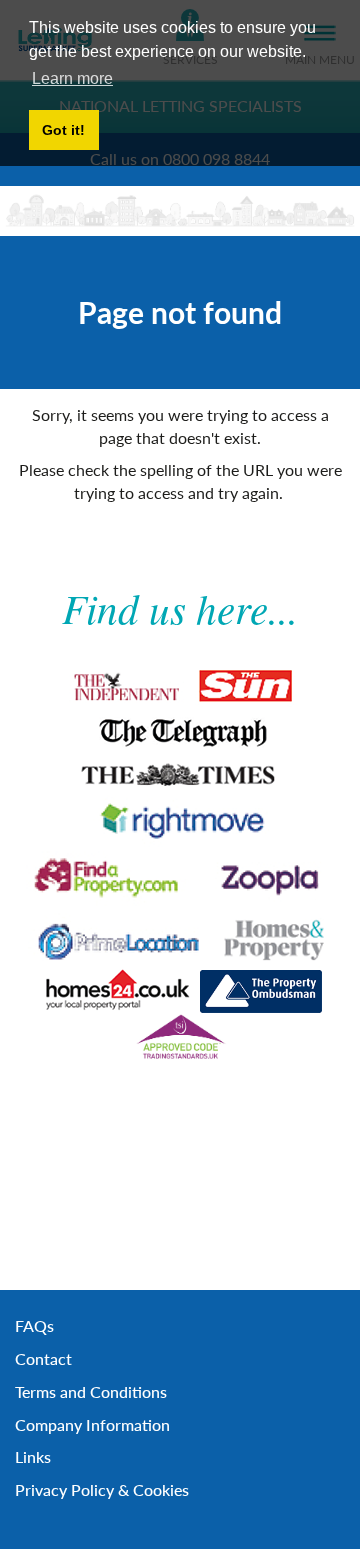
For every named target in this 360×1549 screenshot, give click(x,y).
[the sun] (248, 685)
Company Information (92, 1424)
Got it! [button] (63, 130)
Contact (43, 1358)
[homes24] (117, 991)
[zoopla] (266, 877)
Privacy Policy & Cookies (102, 1489)
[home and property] (273, 937)
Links (33, 1456)
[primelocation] (118, 937)
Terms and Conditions (91, 1391)
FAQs (34, 1325)
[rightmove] (180, 821)
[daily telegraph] (180, 731)
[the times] (180, 773)
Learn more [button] (72, 78)
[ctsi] (179, 1037)
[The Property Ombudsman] (261, 991)
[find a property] (110, 878)
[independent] (124, 685)
